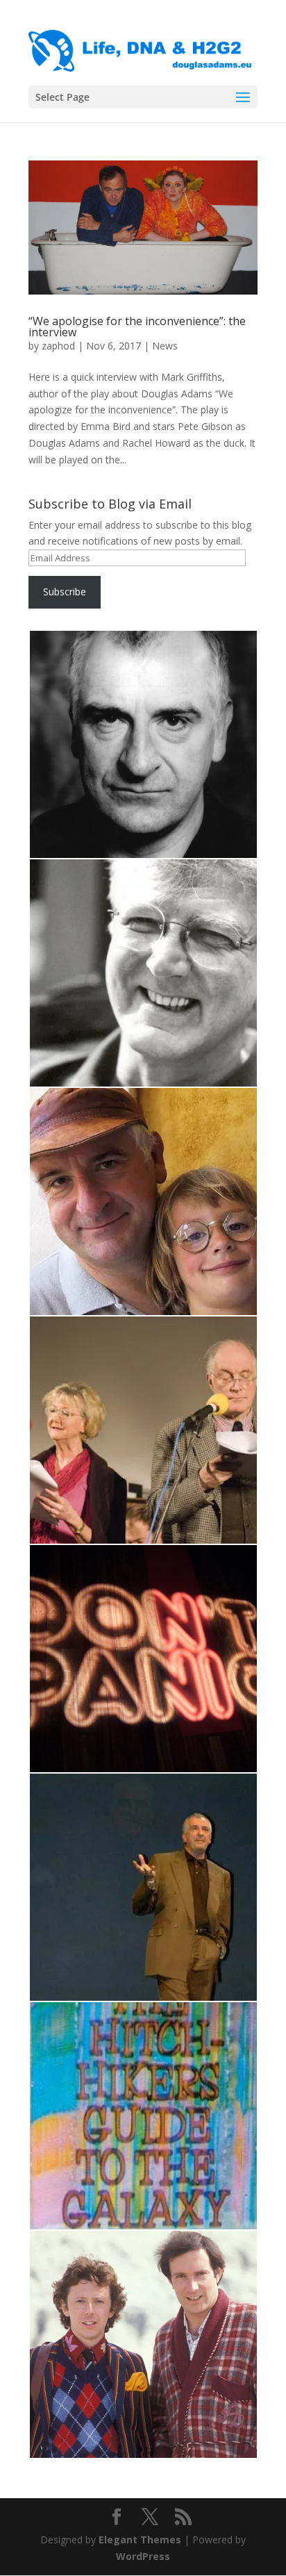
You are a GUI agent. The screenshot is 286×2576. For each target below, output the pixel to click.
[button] (143, 745)
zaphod (58, 346)
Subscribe (65, 592)
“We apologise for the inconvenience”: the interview (137, 327)
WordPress (143, 2556)
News (165, 346)
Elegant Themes (140, 2540)
